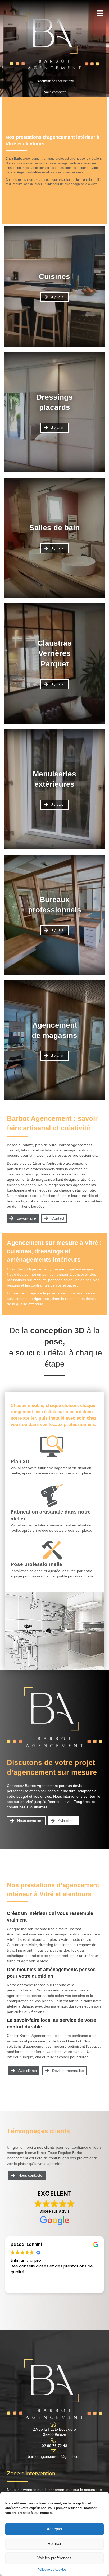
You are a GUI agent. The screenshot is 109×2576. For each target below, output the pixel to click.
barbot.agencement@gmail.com (55, 2456)
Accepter (55, 2529)
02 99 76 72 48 (54, 2446)
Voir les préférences (54, 2558)
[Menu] (100, 13)
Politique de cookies (52, 2570)
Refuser (54, 2543)
